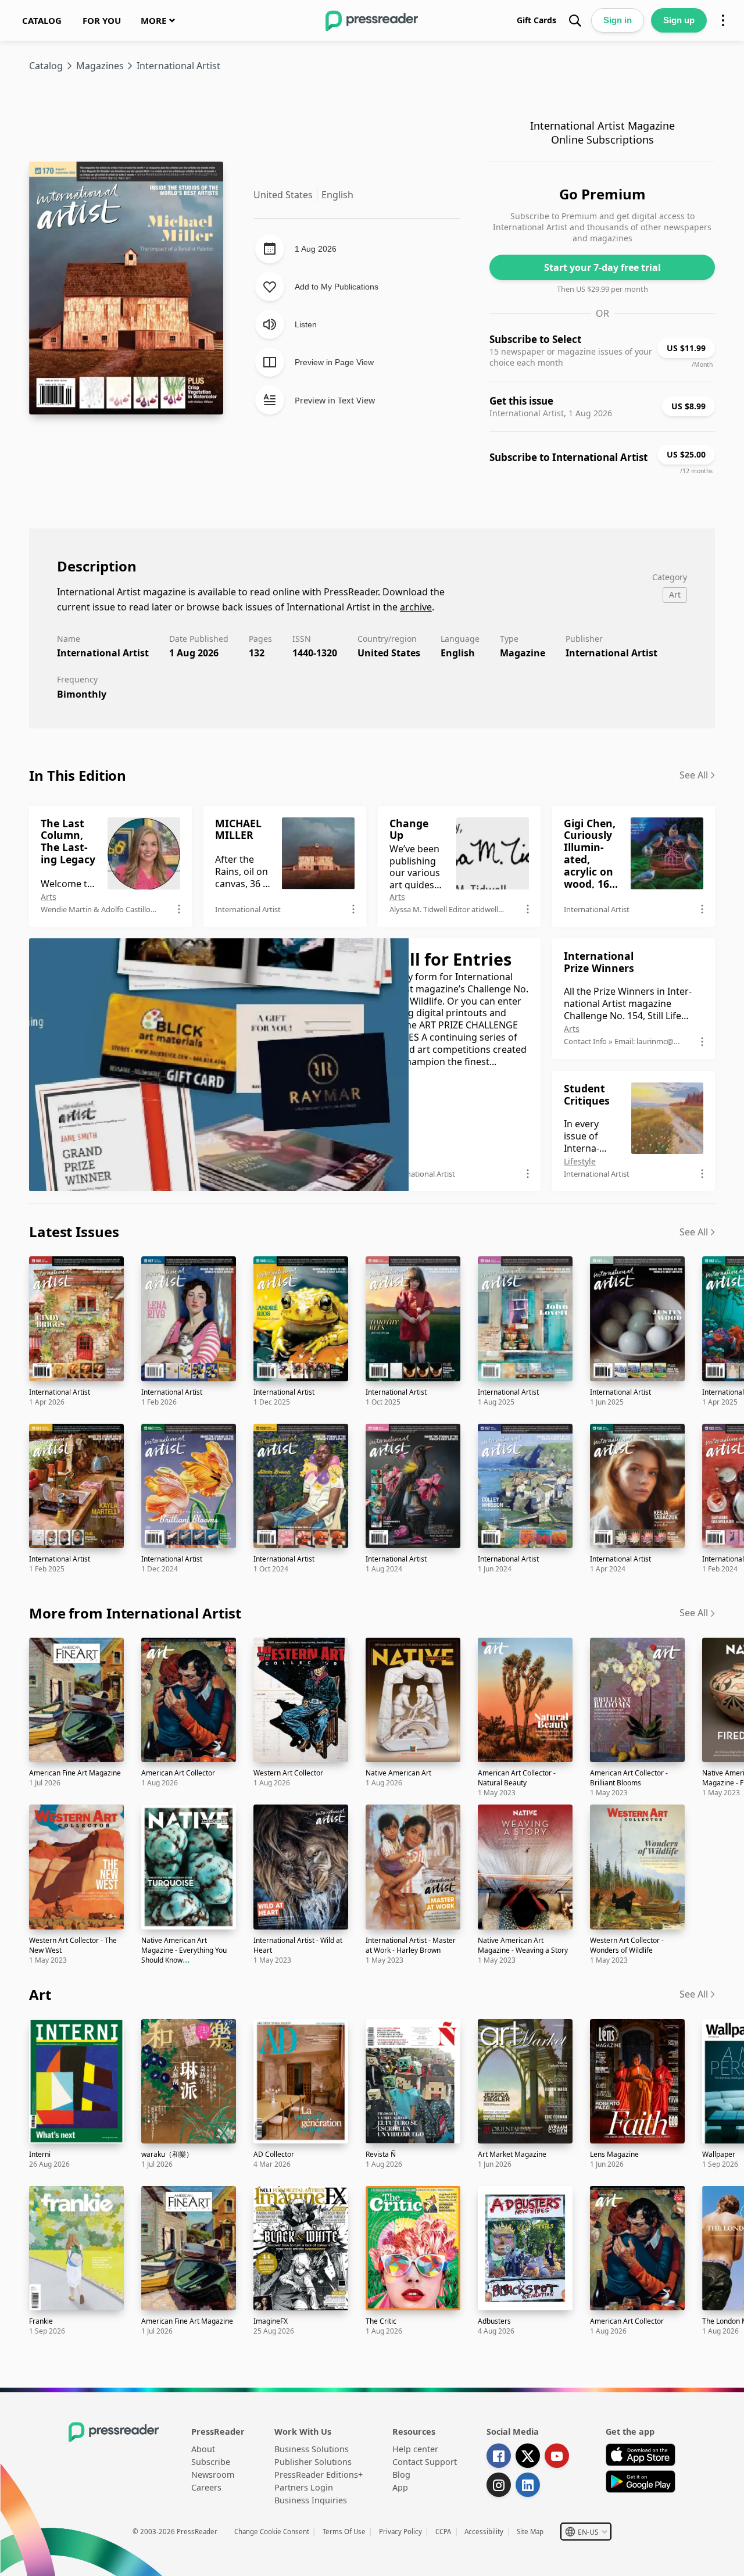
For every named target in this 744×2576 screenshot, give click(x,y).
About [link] (203, 2449)
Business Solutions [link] (312, 2449)
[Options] (723, 20)
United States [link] (389, 653)
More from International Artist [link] (135, 1613)
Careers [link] (206, 2487)
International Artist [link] (611, 653)
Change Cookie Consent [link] (272, 2532)
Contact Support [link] (425, 2462)
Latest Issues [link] (74, 1232)
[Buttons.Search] (575, 20)
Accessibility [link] (484, 2532)
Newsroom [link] (213, 2475)
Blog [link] (401, 2475)
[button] (586, 2532)
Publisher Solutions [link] (313, 2462)
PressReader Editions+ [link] (319, 2475)
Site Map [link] (530, 2532)
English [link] (458, 653)
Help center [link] (415, 2449)
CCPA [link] (443, 2532)
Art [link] (40, 1994)
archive (416, 607)
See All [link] (694, 775)
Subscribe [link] (211, 2462)
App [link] (400, 2487)
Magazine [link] (523, 653)
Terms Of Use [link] (344, 2532)
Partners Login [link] (304, 2487)
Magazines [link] (100, 66)
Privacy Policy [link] (400, 2532)
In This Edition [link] (78, 775)
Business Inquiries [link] (311, 2500)
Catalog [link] (46, 66)
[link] (42, 20)
